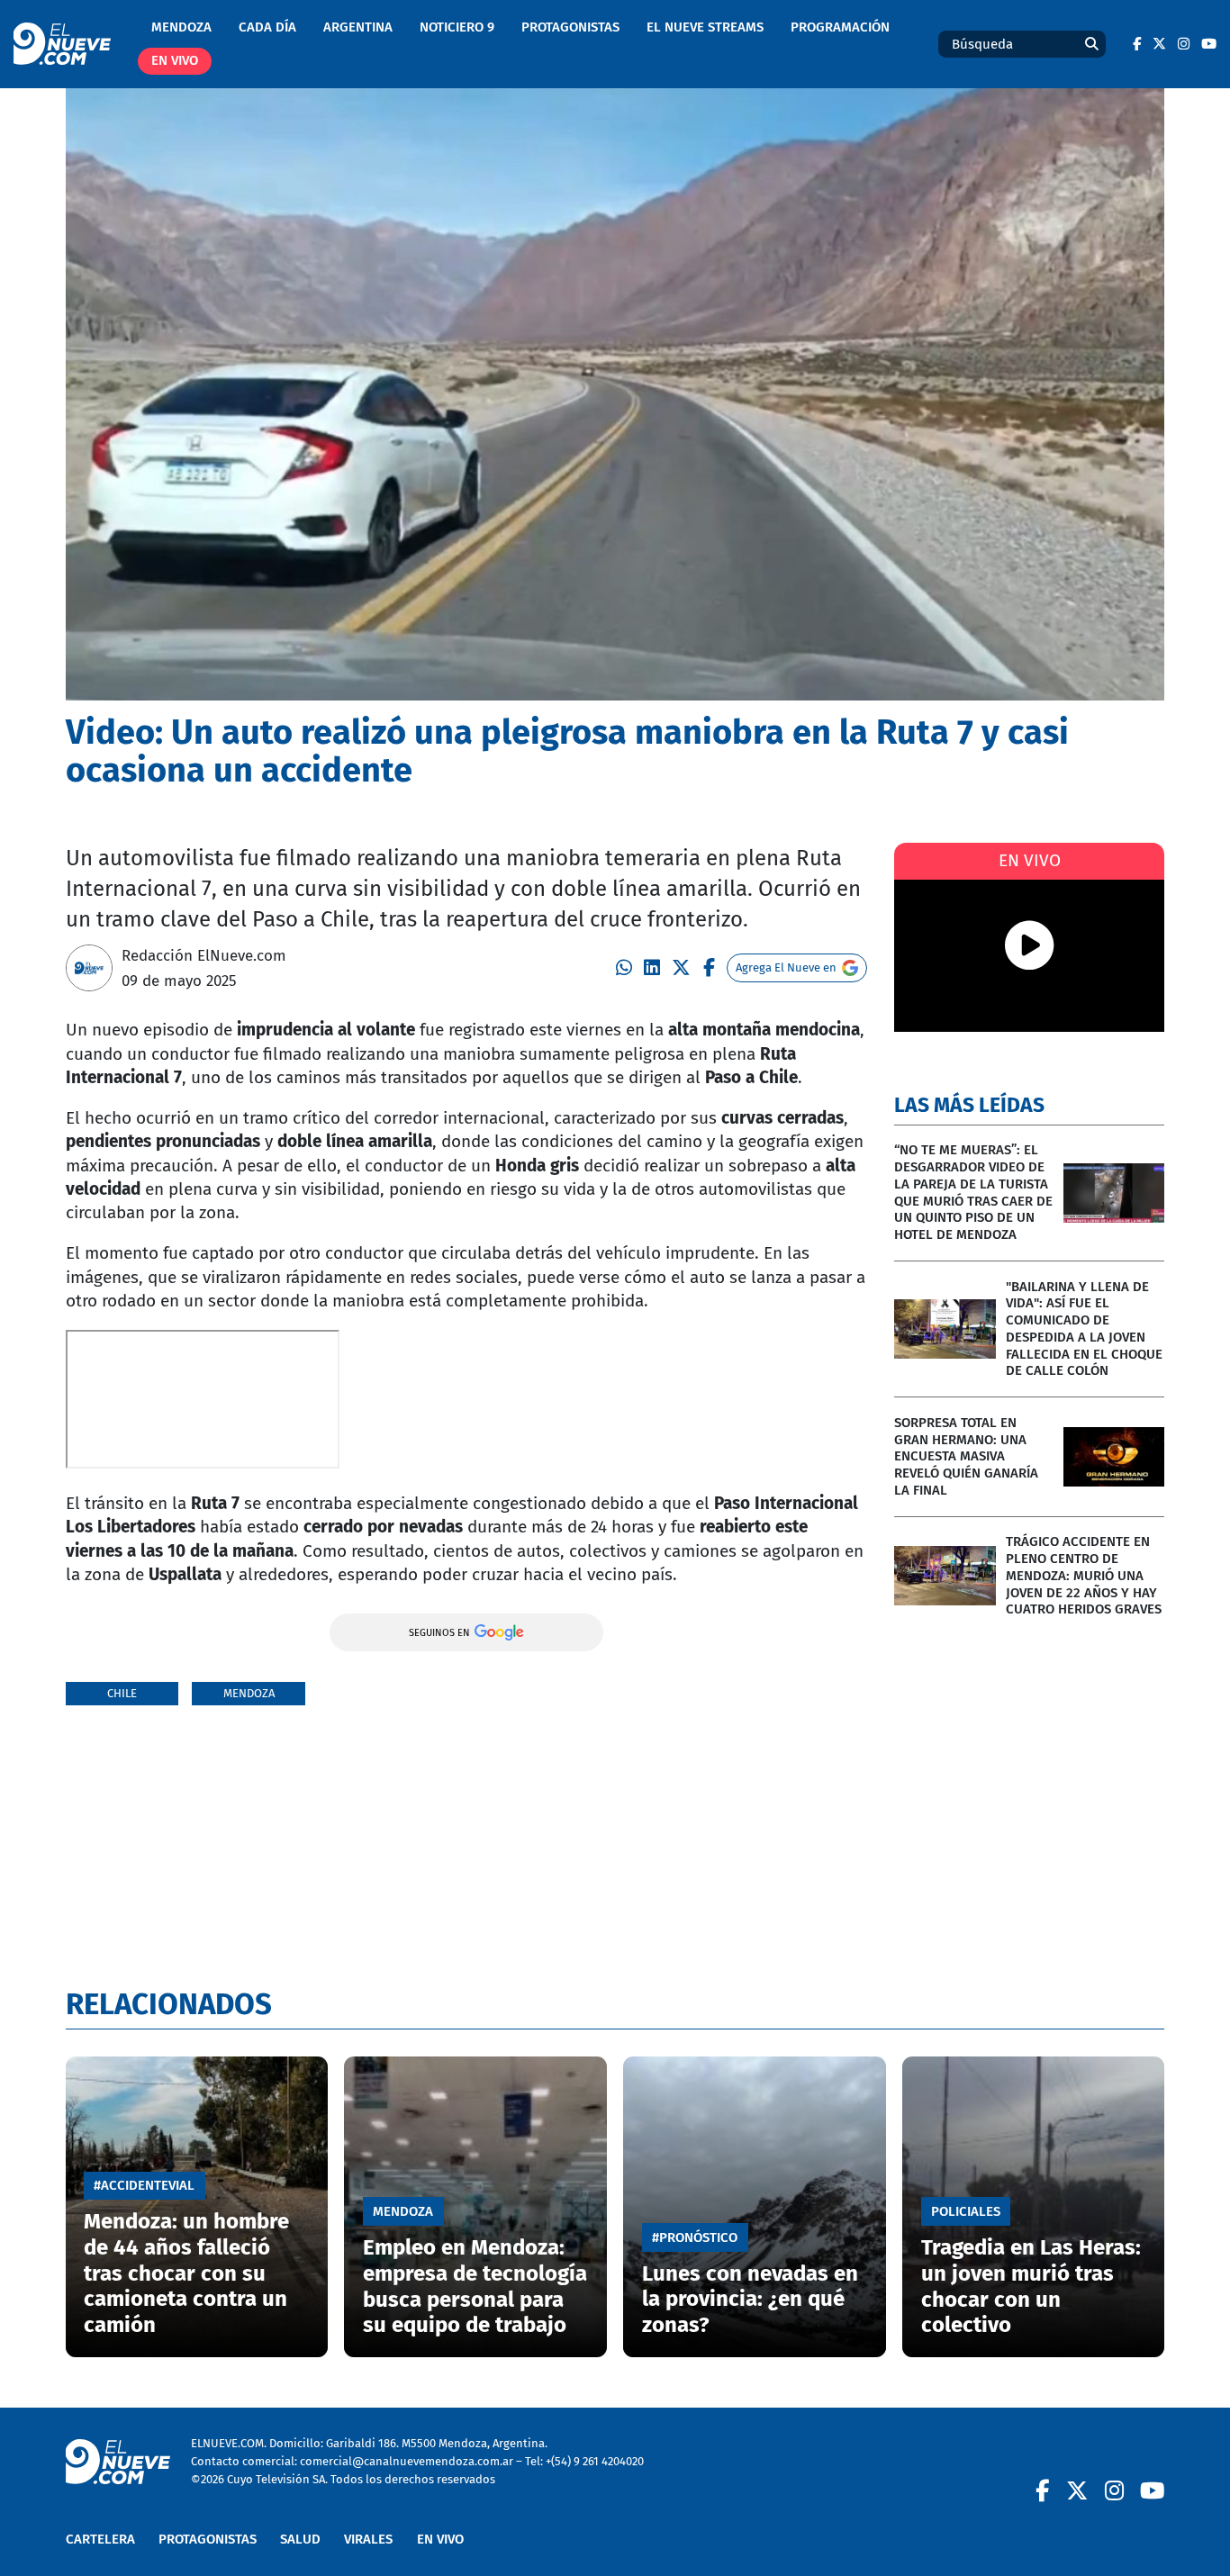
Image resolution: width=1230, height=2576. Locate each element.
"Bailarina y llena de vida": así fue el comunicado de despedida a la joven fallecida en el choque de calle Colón (1084, 1329)
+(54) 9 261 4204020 (595, 2461)
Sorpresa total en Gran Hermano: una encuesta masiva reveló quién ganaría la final (966, 1456)
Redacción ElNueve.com (204, 955)
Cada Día (267, 27)
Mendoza (181, 27)
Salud (300, 2539)
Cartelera (100, 2539)
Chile (122, 1693)
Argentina (358, 27)
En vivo (175, 60)
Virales (368, 2539)
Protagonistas (570, 27)
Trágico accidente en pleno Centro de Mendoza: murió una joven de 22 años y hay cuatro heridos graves (1084, 1575)
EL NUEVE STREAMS (705, 27)
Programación (840, 27)
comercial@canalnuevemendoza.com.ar (407, 2461)
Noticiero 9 (457, 27)
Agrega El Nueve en (786, 967)
